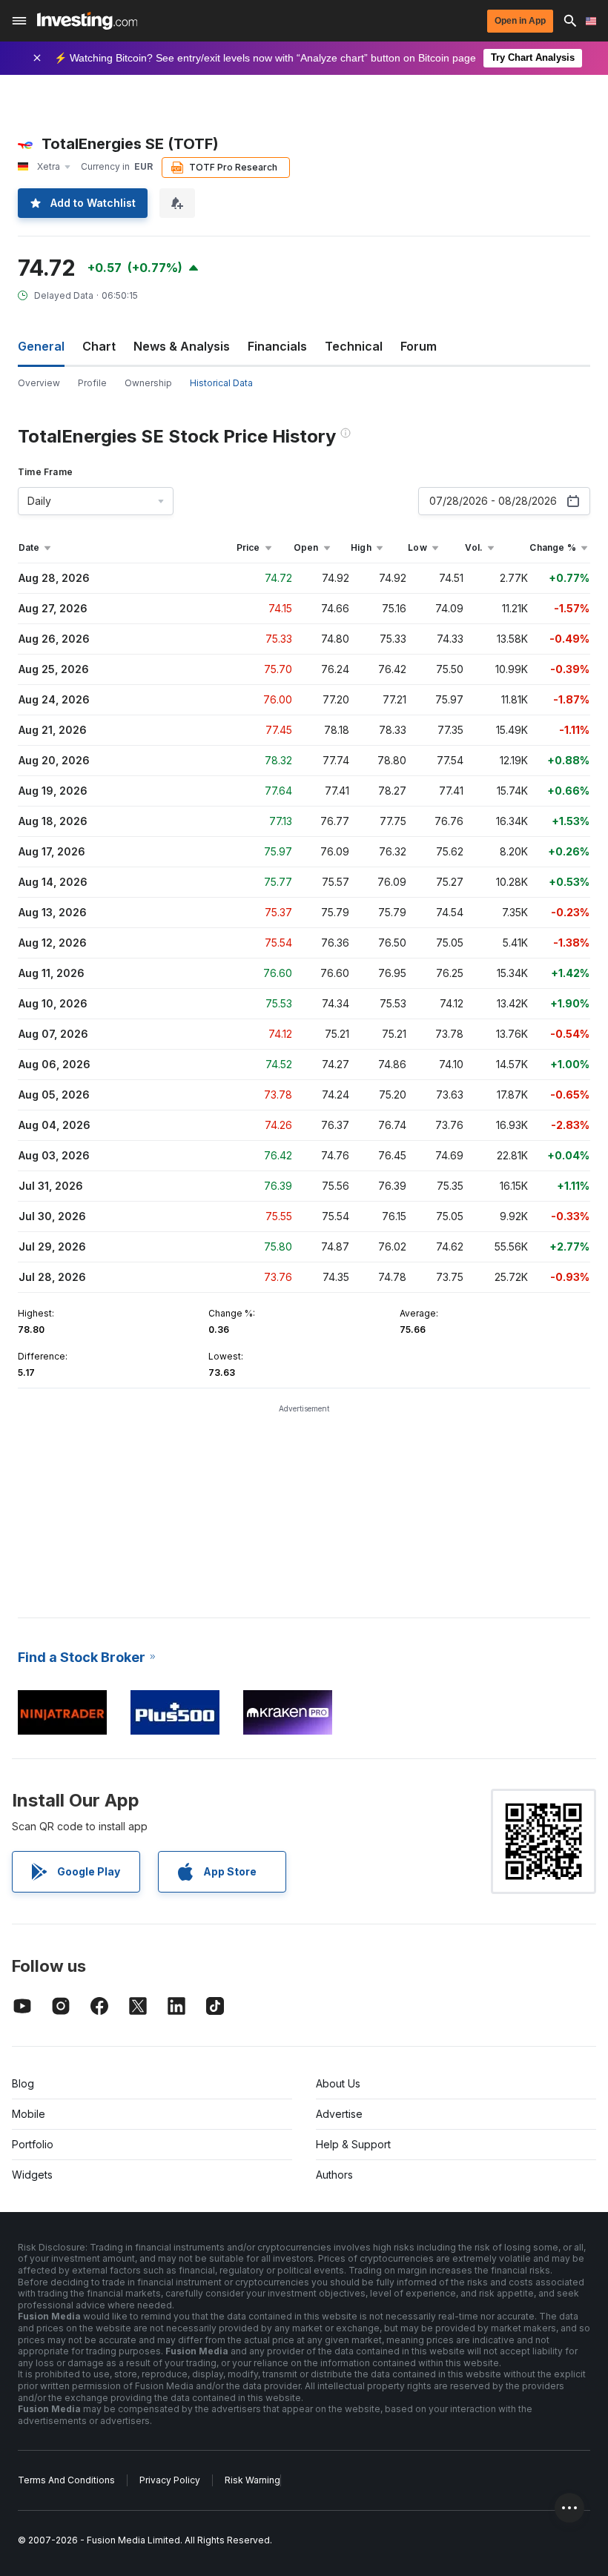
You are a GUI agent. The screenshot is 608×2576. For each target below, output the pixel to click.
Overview (39, 383)
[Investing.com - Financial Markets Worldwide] (87, 21)
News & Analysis (182, 346)
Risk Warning (252, 2480)
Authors (334, 2175)
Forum (419, 346)
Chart (99, 346)
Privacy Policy (170, 2480)
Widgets (32, 2175)
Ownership (148, 383)
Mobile (29, 2114)
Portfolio (33, 2144)
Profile (92, 383)
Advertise (339, 2114)
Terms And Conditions (66, 2480)
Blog (23, 2083)
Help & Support (353, 2144)
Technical (354, 346)
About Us (338, 2083)
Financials (277, 346)
